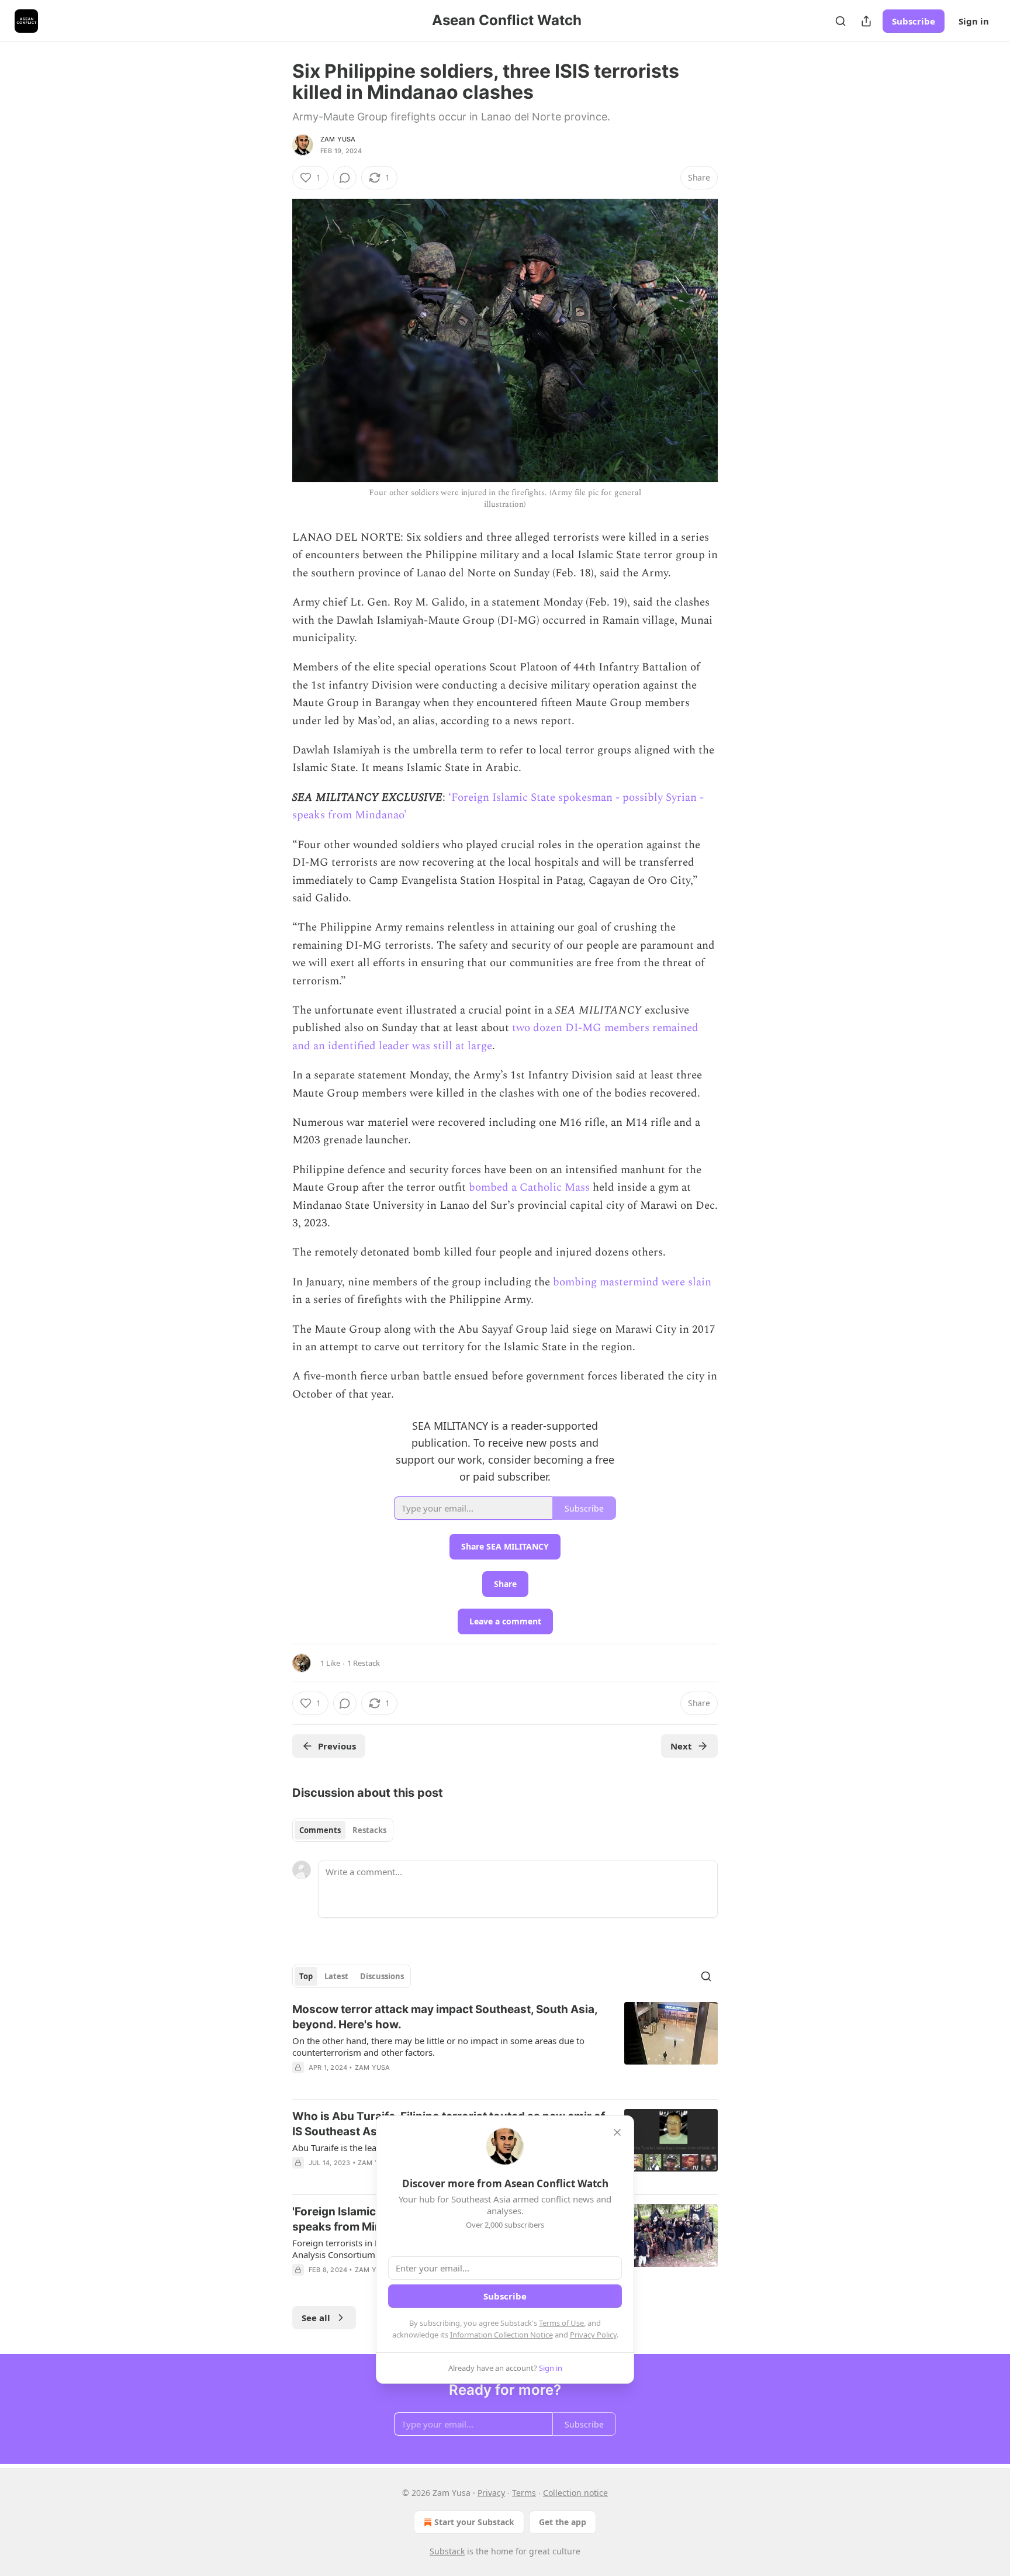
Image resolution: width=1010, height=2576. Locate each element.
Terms (524, 2493)
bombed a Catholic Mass (529, 1187)
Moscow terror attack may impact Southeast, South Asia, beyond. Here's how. (445, 2017)
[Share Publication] (866, 21)
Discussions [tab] (382, 1976)
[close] (617, 2132)
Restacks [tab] (369, 1830)
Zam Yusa (338, 139)
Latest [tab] (336, 1976)
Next (681, 1746)
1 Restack (364, 1663)
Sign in (974, 21)
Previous (337, 1746)
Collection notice (575, 2493)
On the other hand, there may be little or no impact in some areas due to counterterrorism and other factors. (438, 2046)
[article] (505, 2046)
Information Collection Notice (501, 2335)
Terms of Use (561, 2323)
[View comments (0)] (345, 178)
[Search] (840, 21)
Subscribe (914, 21)
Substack (447, 2551)
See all (316, 2318)
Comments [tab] (320, 1830)
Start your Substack (474, 2522)
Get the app (563, 2522)
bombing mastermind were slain (632, 1282)
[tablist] (343, 1830)
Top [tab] (306, 1976)
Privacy (491, 2493)
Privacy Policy (593, 2335)
